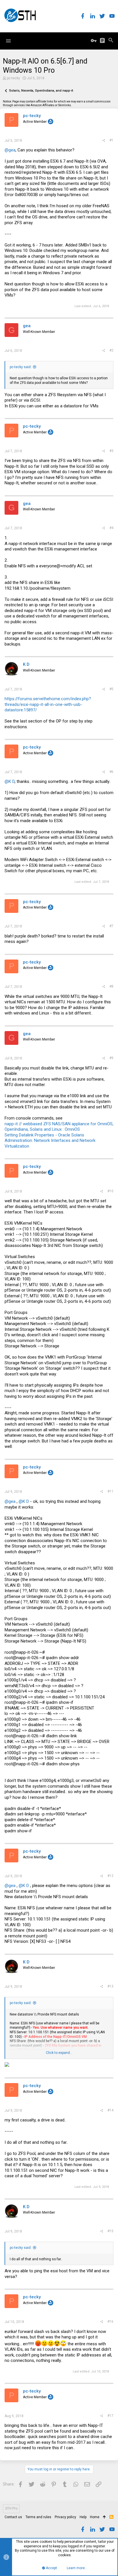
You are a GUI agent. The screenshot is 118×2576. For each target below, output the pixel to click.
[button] (8, 41)
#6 (111, 772)
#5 (111, 689)
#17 (110, 2416)
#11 (110, 1491)
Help (83, 2517)
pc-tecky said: (21, 367)
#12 (110, 1876)
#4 (111, 528)
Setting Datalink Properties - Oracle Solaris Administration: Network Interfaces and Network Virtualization (50, 1141)
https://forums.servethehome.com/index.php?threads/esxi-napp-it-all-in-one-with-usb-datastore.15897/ (48, 704)
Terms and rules (38, 2517)
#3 (111, 451)
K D (26, 664)
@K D (10, 781)
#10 (110, 1191)
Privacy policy (65, 2517)
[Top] (104, 2517)
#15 (110, 2231)
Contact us (13, 2517)
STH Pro (11, 2508)
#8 (111, 986)
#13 (110, 1986)
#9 (111, 1058)
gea (27, 326)
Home (95, 2517)
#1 (111, 140)
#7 (111, 926)
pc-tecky (13, 78)
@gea (10, 150)
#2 (111, 350)
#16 (110, 2322)
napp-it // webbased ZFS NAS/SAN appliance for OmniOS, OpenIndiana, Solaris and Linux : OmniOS (59, 1127)
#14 (110, 2110)
